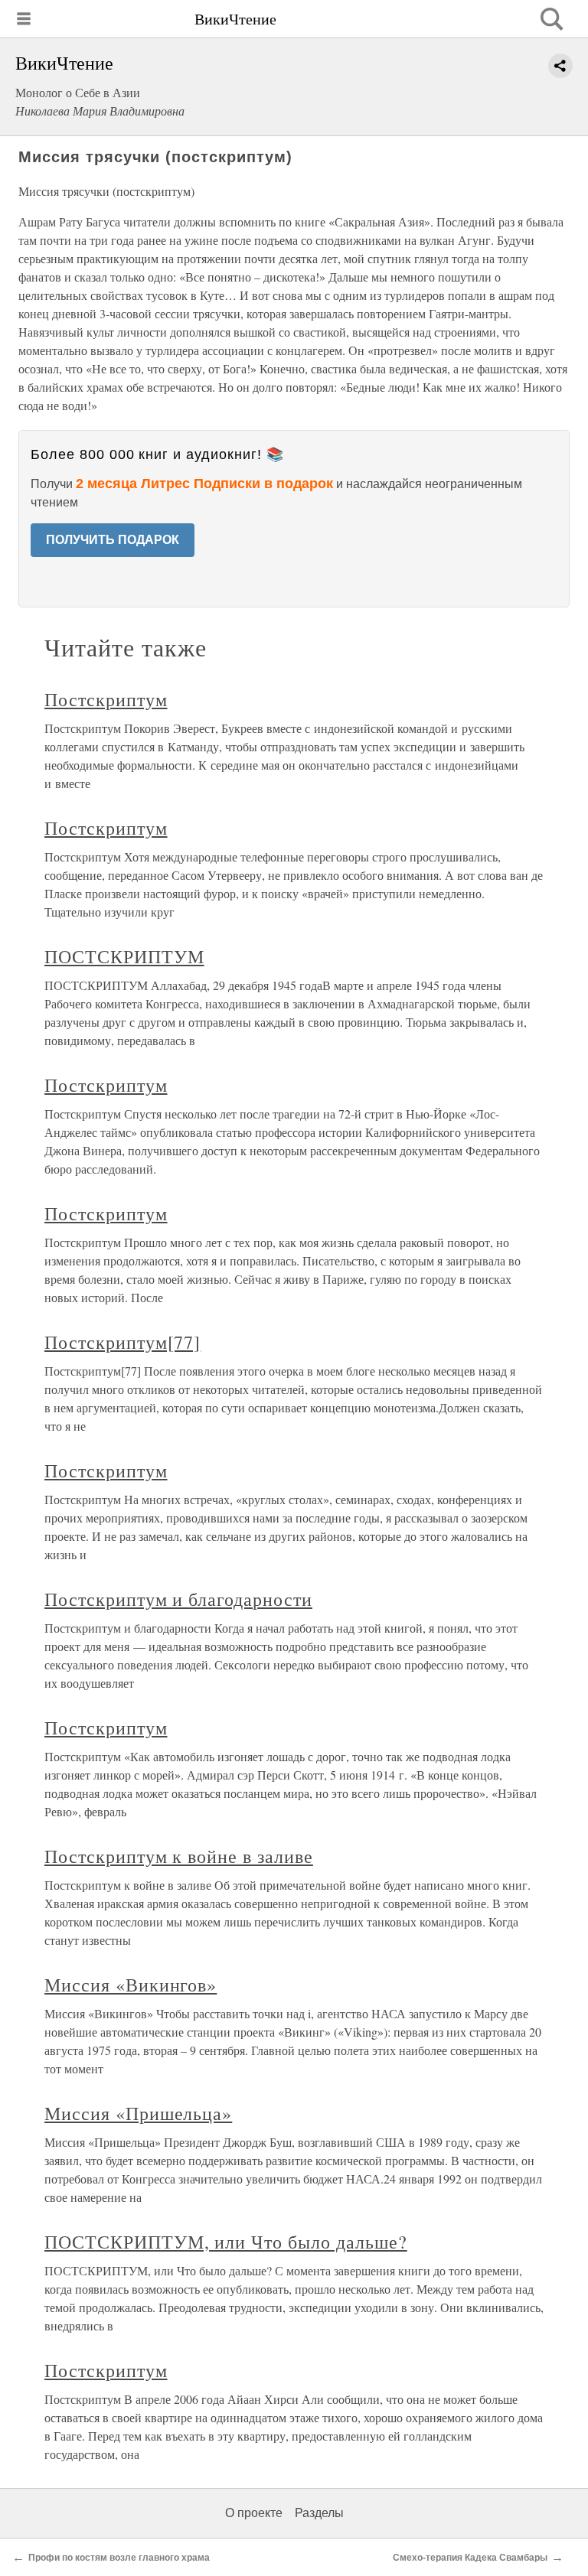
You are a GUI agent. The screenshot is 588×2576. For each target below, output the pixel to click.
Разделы (319, 2513)
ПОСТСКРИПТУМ (124, 956)
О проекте (254, 2513)
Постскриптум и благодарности (178, 1599)
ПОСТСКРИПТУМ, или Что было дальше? (226, 2242)
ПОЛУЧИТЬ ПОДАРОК (113, 540)
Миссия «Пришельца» (138, 2113)
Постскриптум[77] (122, 1342)
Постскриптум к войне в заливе (179, 1856)
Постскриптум (106, 699)
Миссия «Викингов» (131, 1985)
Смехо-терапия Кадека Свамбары (470, 2558)
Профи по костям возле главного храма (119, 2558)
